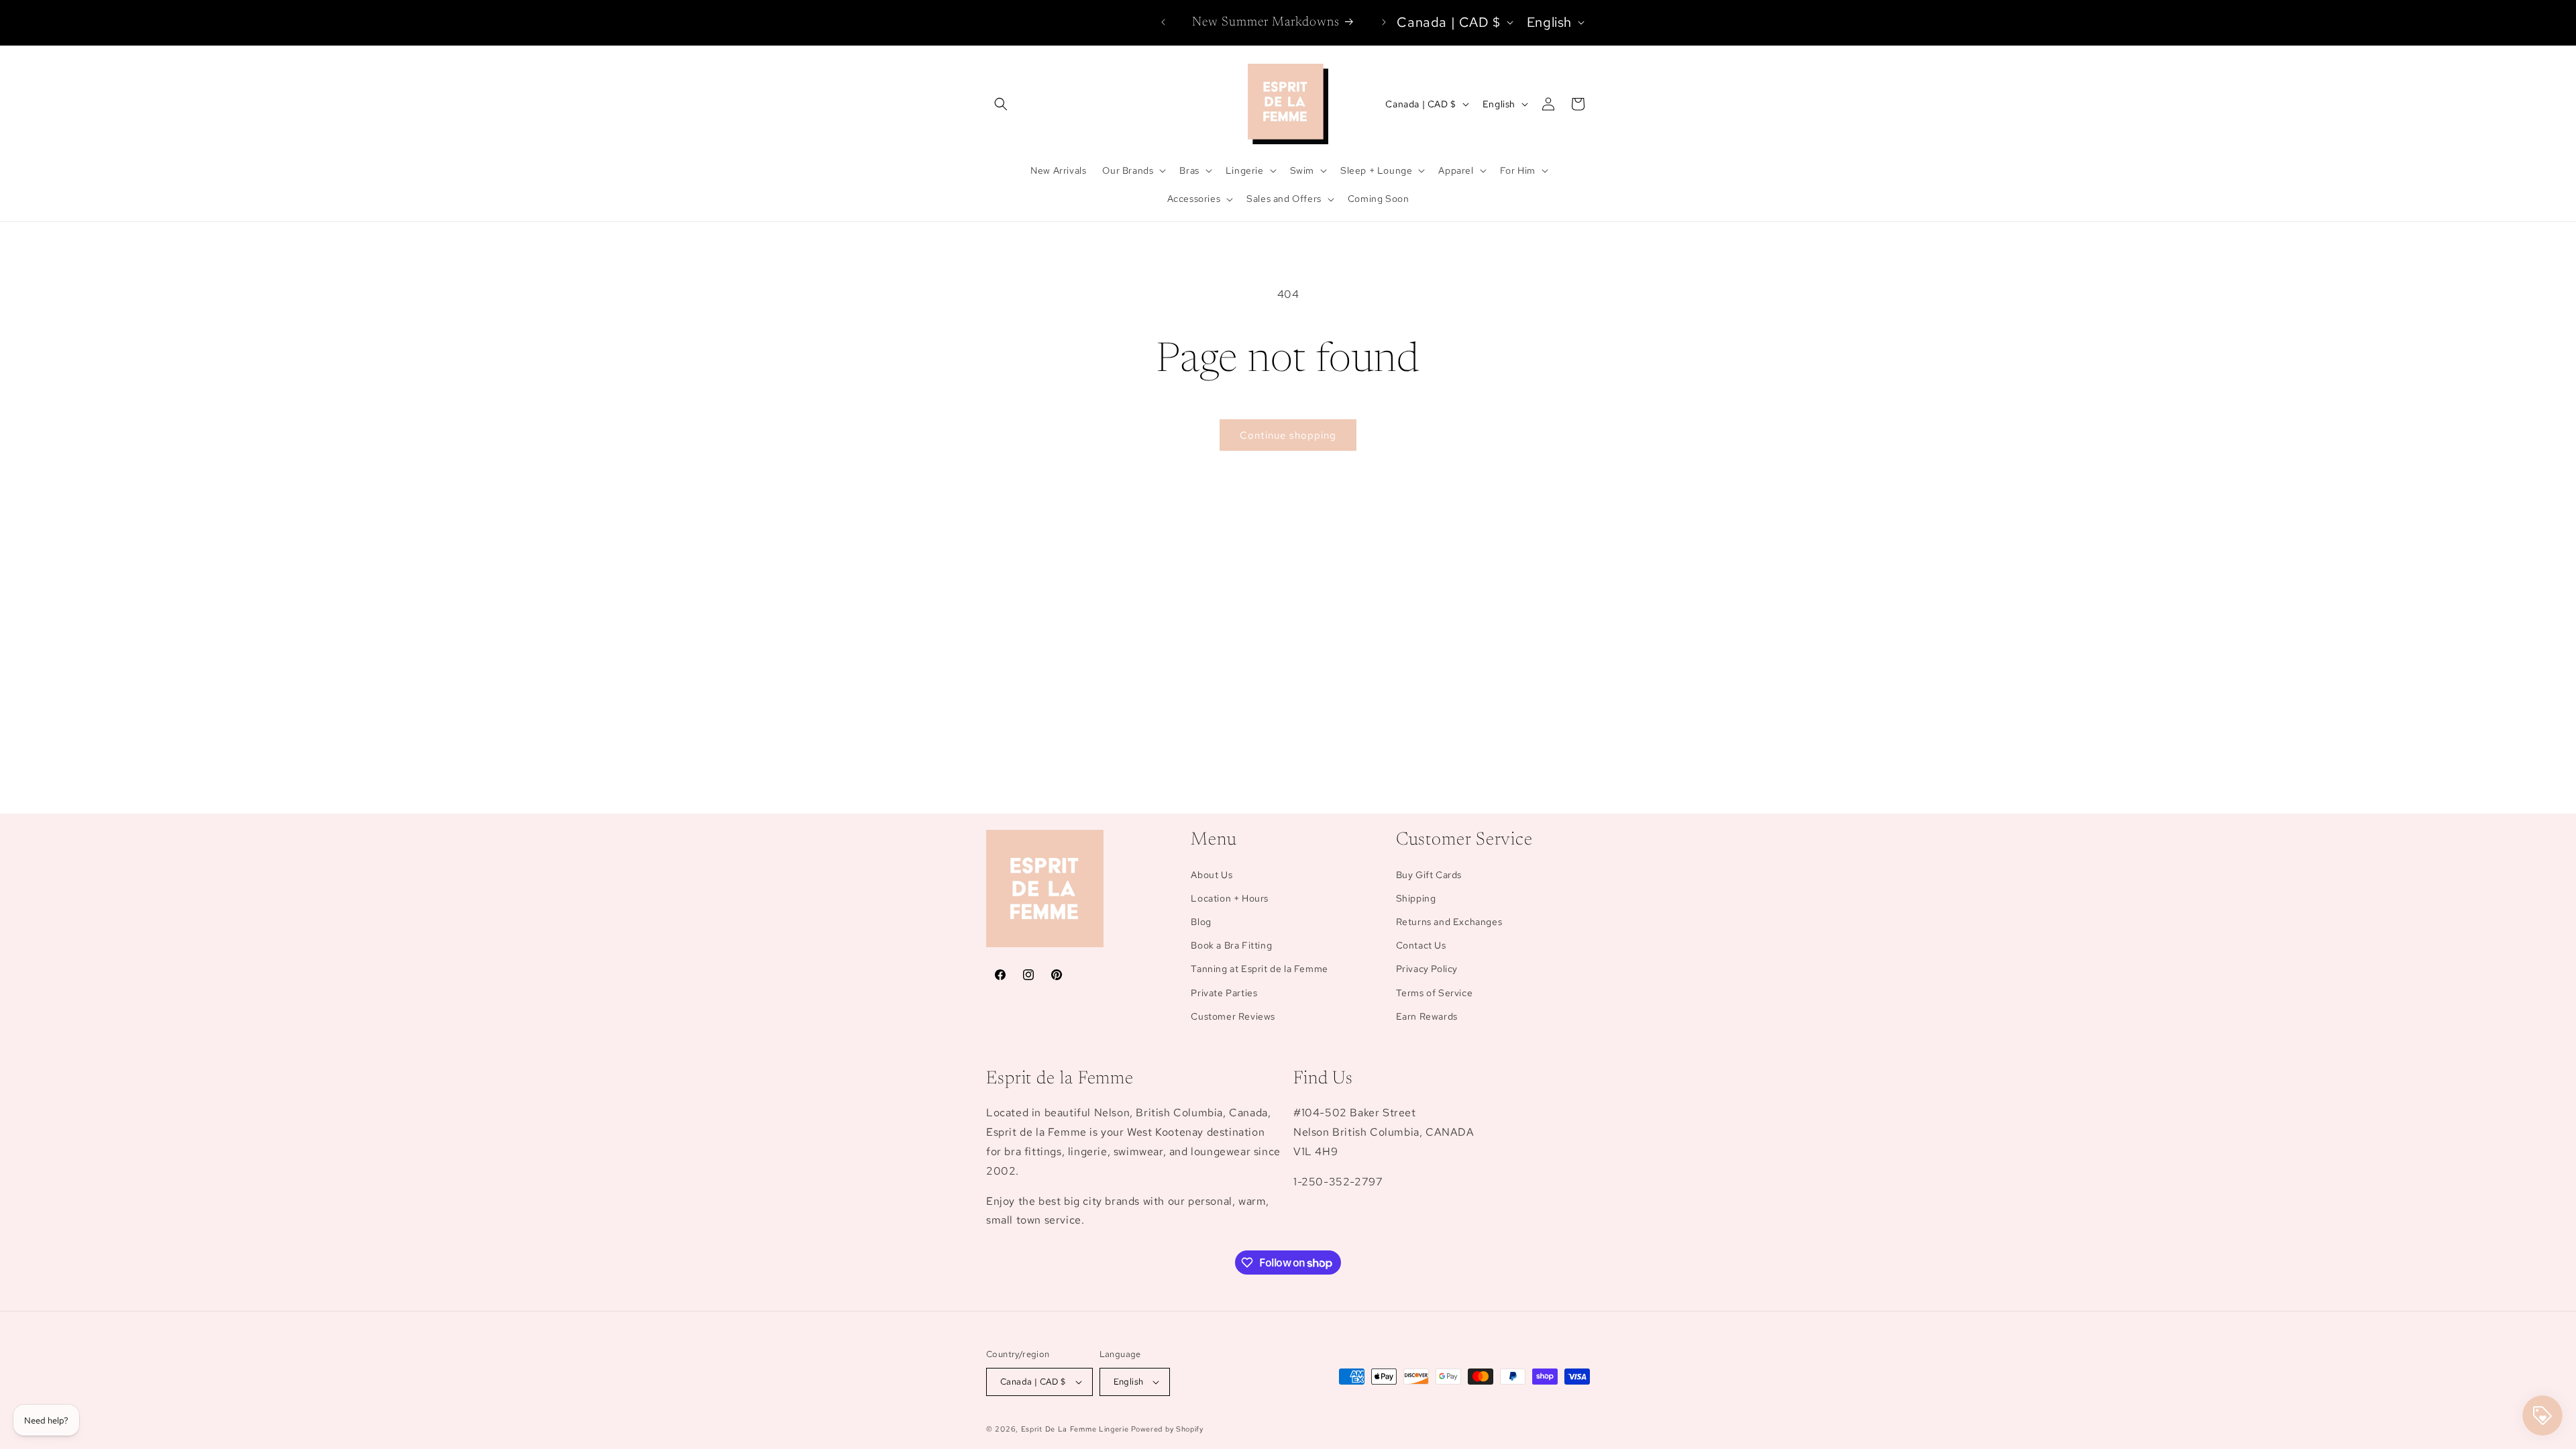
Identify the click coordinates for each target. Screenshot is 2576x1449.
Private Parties (1224, 993)
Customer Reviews (1233, 1016)
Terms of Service (1435, 993)
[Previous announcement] (1163, 22)
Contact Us (1421, 945)
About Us (1212, 875)
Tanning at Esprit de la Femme (1259, 969)
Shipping (1416, 898)
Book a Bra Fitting (1231, 945)
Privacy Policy (1427, 969)
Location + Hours (1230, 898)
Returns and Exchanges (1449, 922)
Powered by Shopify (1167, 1429)
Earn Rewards (1427, 1016)
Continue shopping (1288, 435)
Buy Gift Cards (1429, 875)
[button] (1001, 104)
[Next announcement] (1384, 22)
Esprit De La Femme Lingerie (1075, 1429)
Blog (1201, 922)
